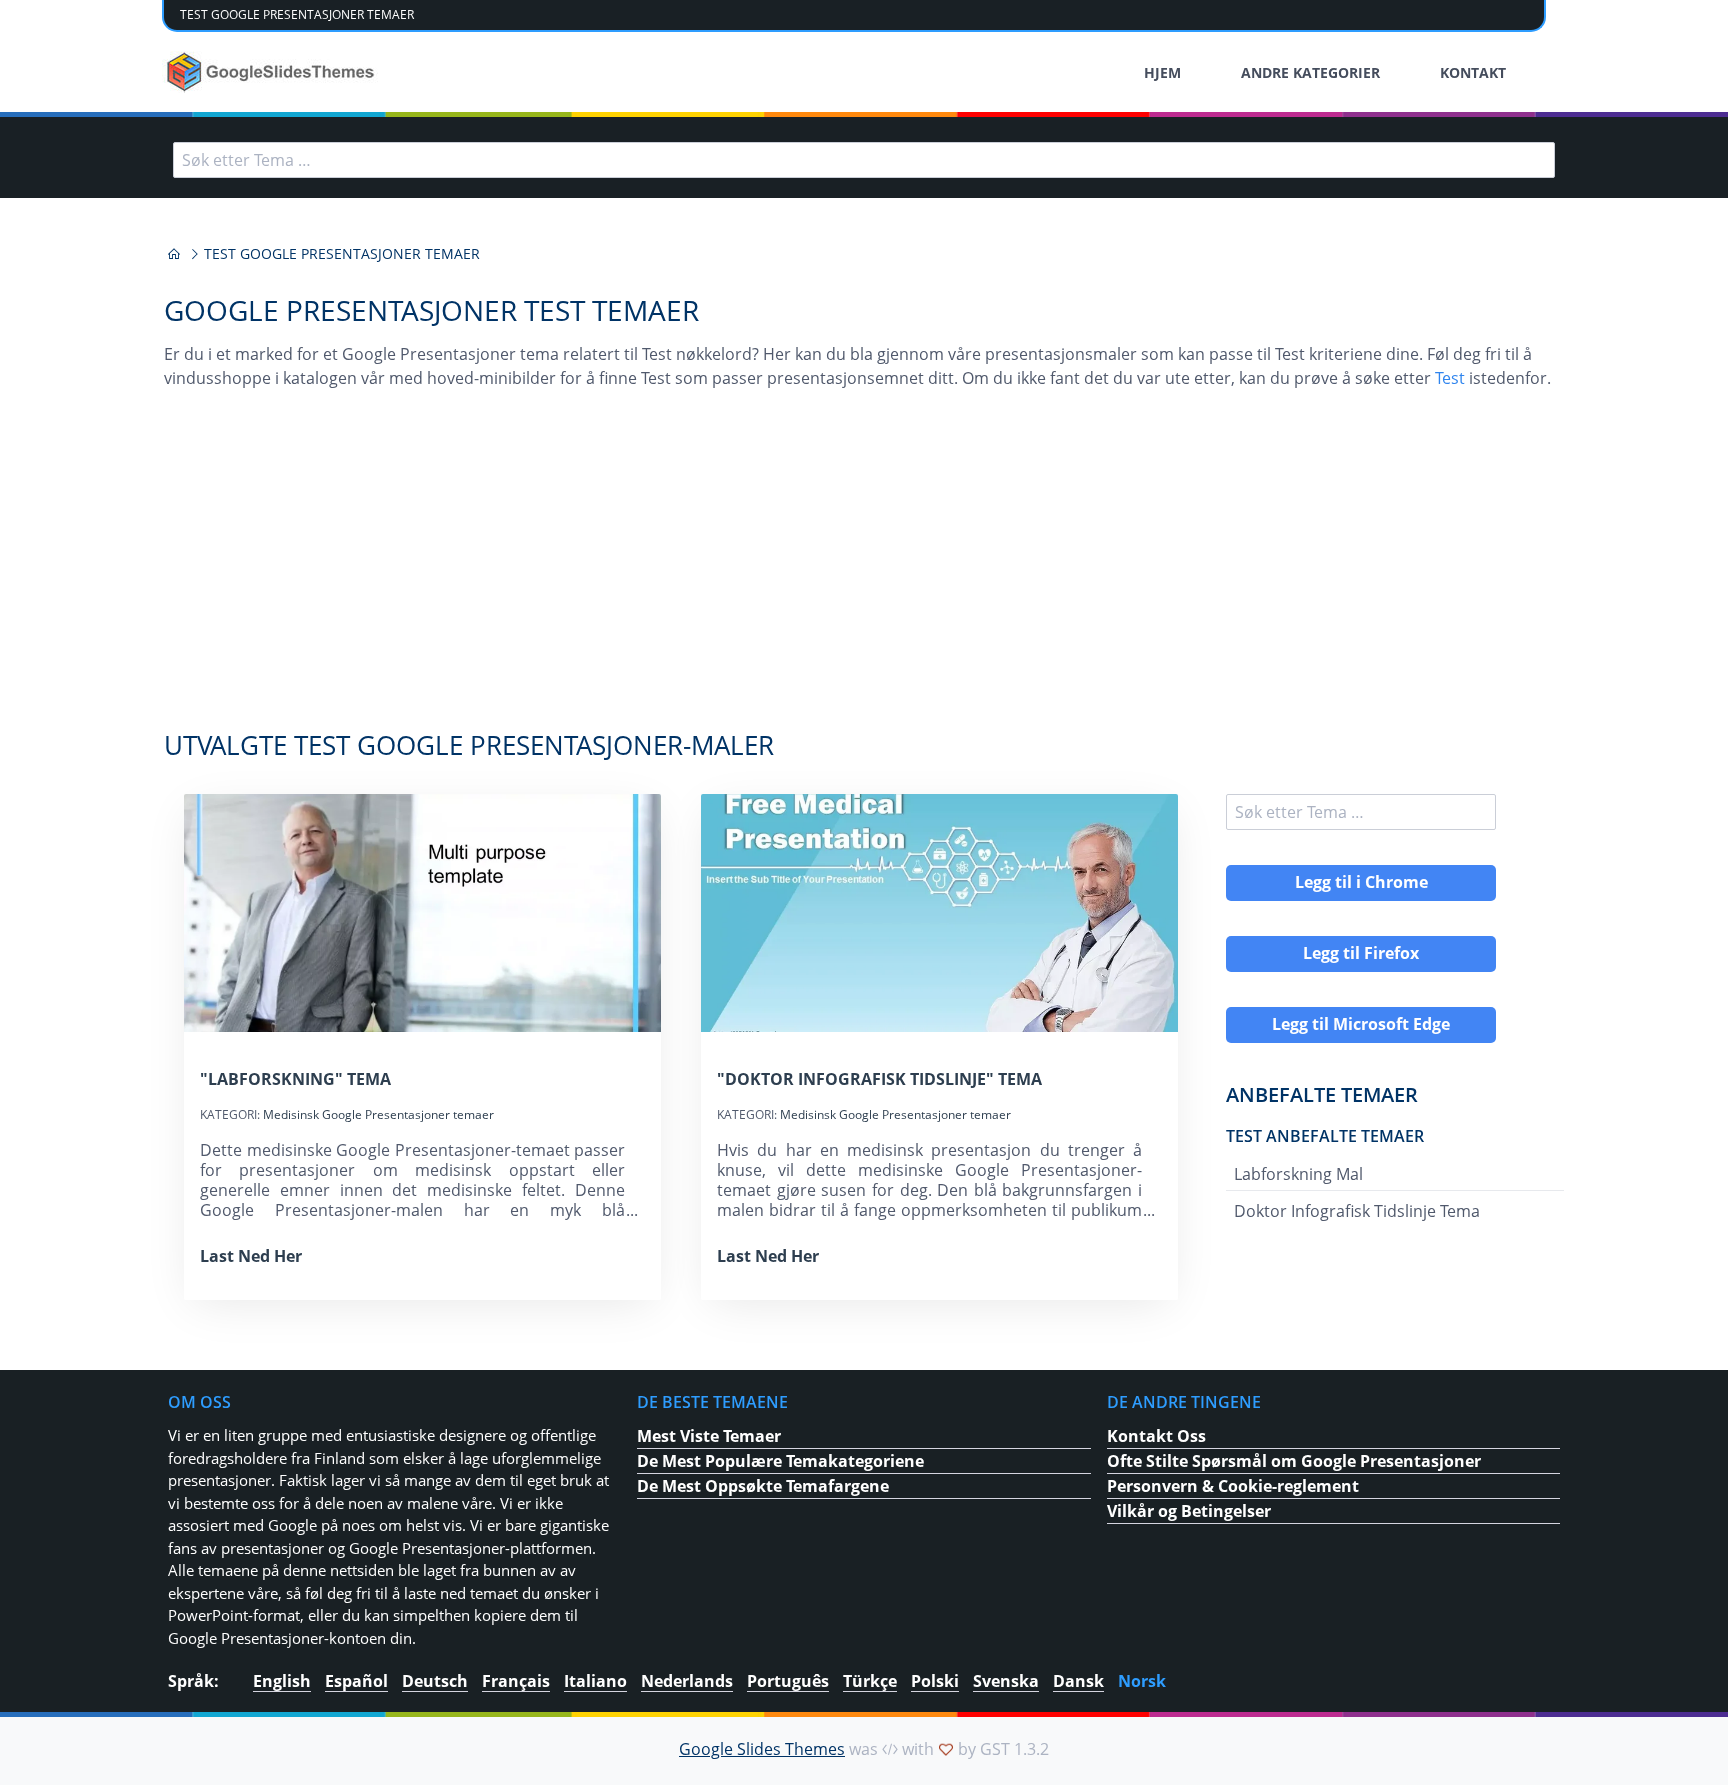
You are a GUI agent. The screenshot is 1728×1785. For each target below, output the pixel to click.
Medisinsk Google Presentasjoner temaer (378, 1114)
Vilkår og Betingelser (1189, 1511)
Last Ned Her (251, 1256)
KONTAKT (1473, 72)
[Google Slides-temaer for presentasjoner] (174, 254)
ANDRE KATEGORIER (1310, 72)
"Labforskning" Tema (295, 1079)
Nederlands (687, 1681)
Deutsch (435, 1681)
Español (356, 1681)
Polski (935, 1681)
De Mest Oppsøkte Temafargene (763, 1486)
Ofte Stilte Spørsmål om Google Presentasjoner (1294, 1461)
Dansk (1078, 1681)
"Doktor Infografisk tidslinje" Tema (879, 1079)
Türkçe (870, 1681)
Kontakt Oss (1156, 1436)
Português (788, 1681)
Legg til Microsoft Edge (1361, 1024)
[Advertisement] (864, 570)
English (282, 1681)
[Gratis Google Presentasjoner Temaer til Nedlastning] (272, 72)
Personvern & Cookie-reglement (1233, 1486)
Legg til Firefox (1361, 953)
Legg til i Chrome (1361, 882)
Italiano (595, 1681)
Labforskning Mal (1298, 1174)
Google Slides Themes (762, 1749)
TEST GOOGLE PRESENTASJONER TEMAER (297, 14)
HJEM (1162, 72)
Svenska (1006, 1681)
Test (1450, 378)
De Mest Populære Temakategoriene (780, 1461)
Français (516, 1681)
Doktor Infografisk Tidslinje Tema (1357, 1211)
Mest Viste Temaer (709, 1436)
